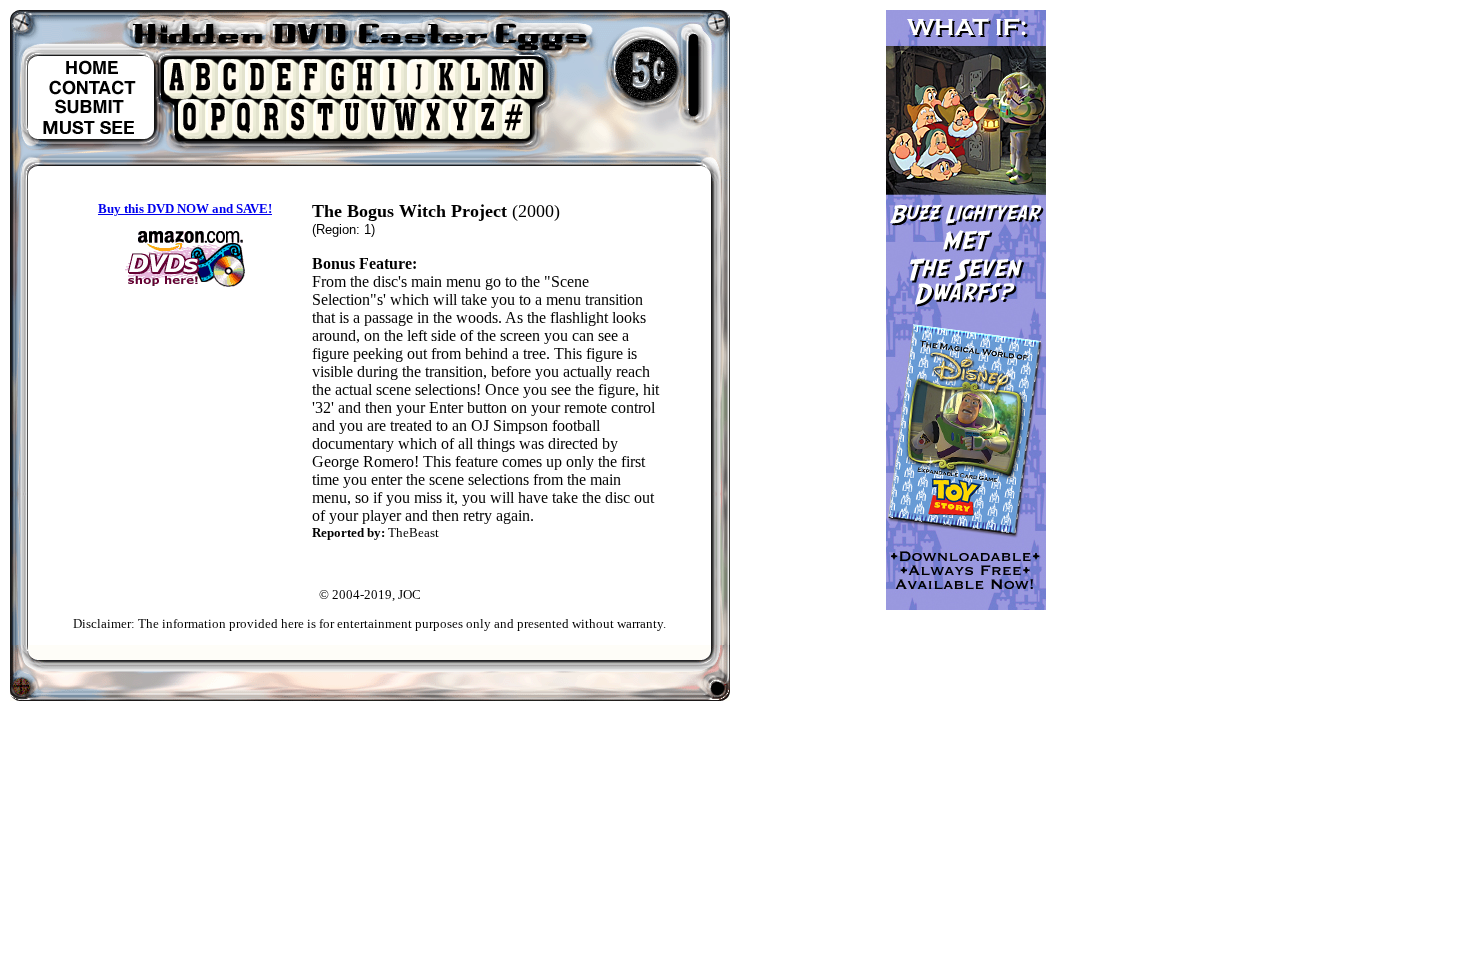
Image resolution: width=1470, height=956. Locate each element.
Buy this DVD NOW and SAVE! (185, 208)
